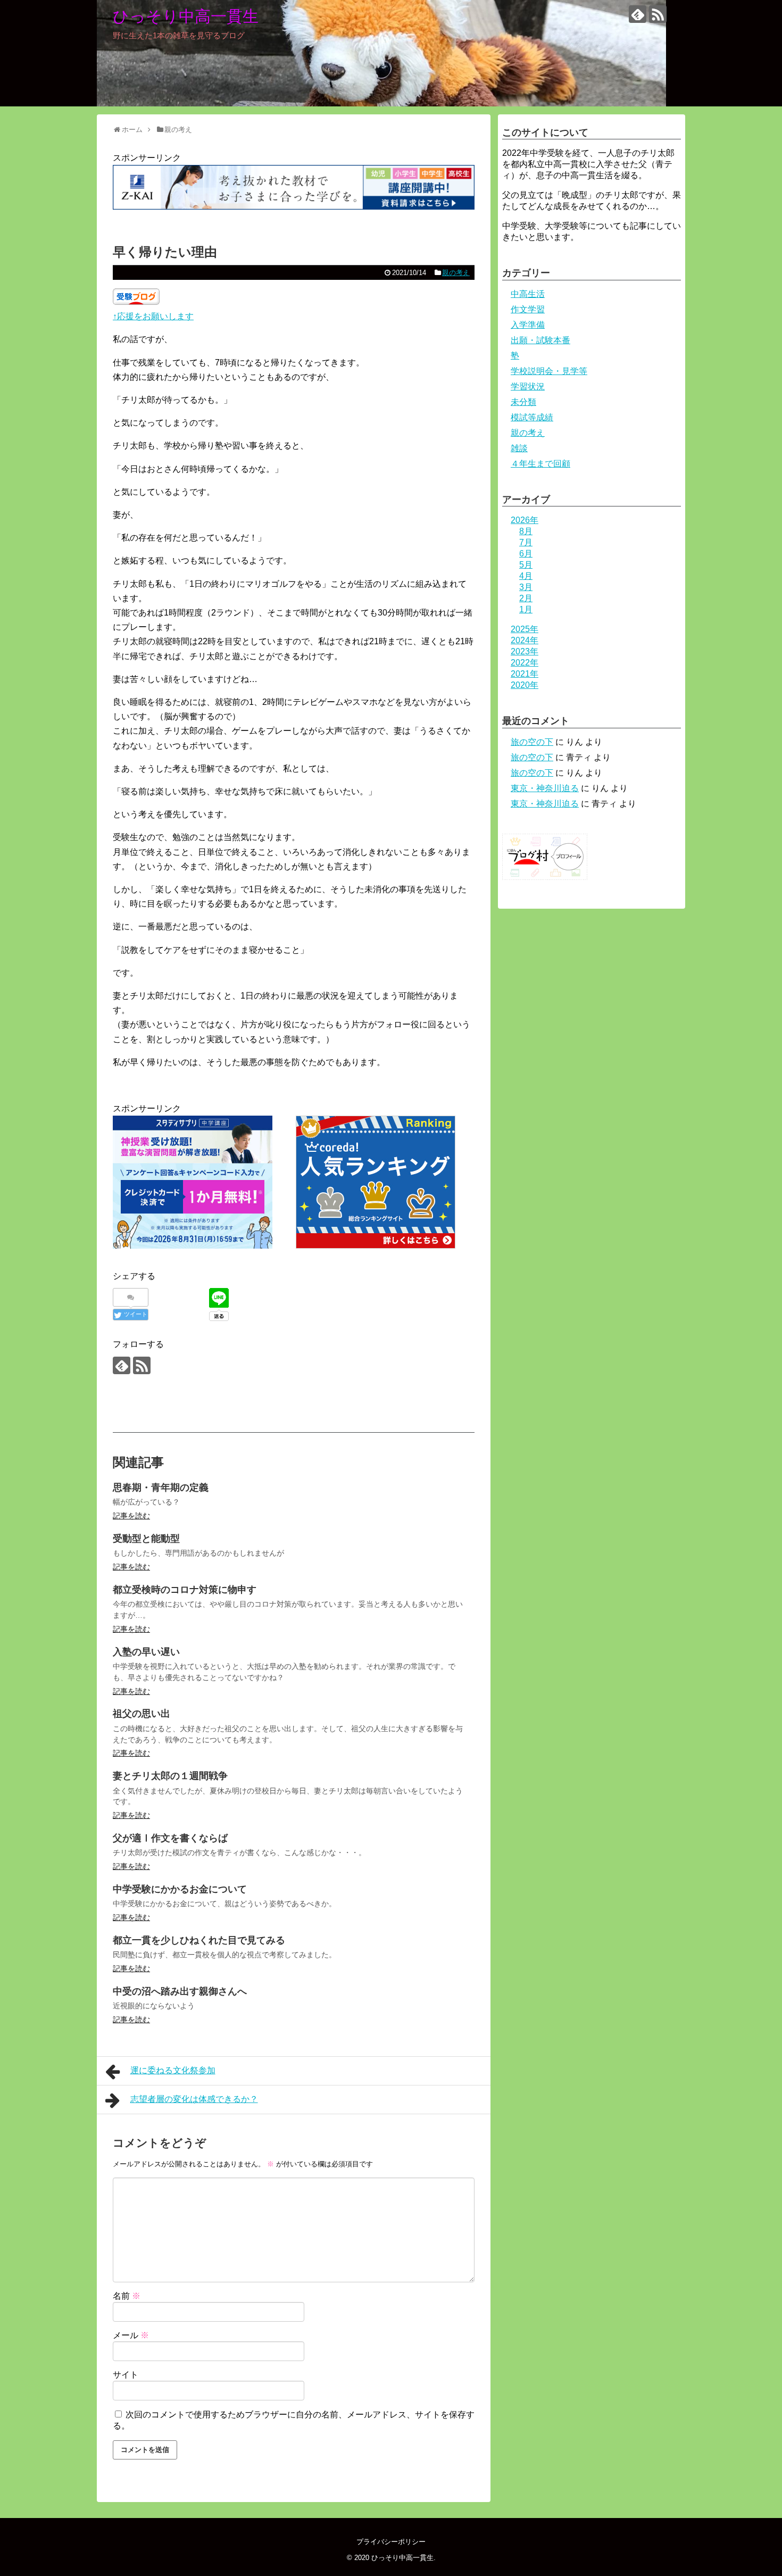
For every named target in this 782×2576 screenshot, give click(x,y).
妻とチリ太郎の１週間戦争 (170, 1776)
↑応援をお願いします (153, 316)
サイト (126, 2375)
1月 (526, 609)
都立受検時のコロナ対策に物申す (185, 1590)
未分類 (523, 402)
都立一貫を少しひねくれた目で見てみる (199, 1940)
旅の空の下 (532, 742)
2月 (526, 598)
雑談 (519, 448)
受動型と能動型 (146, 1539)
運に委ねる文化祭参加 (173, 2070)
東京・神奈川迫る (545, 788)
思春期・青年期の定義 (161, 1488)
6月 (526, 554)
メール (131, 2335)
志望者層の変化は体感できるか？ (194, 2099)
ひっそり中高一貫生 (186, 16)
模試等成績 (532, 417)
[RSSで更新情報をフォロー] (658, 14)
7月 (526, 542)
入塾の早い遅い (146, 1652)
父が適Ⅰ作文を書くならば (170, 1838)
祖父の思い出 (142, 1714)
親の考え (456, 273)
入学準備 (528, 325)
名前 (127, 2296)
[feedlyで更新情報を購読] (638, 14)
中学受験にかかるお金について (180, 1889)
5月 (526, 565)
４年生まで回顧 (540, 464)
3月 (526, 587)
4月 (526, 576)
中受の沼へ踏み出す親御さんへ (180, 1991)
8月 (526, 531)
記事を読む (131, 1516)
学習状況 (528, 387)
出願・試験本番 (540, 340)
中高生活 (528, 294)
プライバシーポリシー (391, 2542)
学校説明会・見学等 (549, 371)
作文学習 (528, 309)
